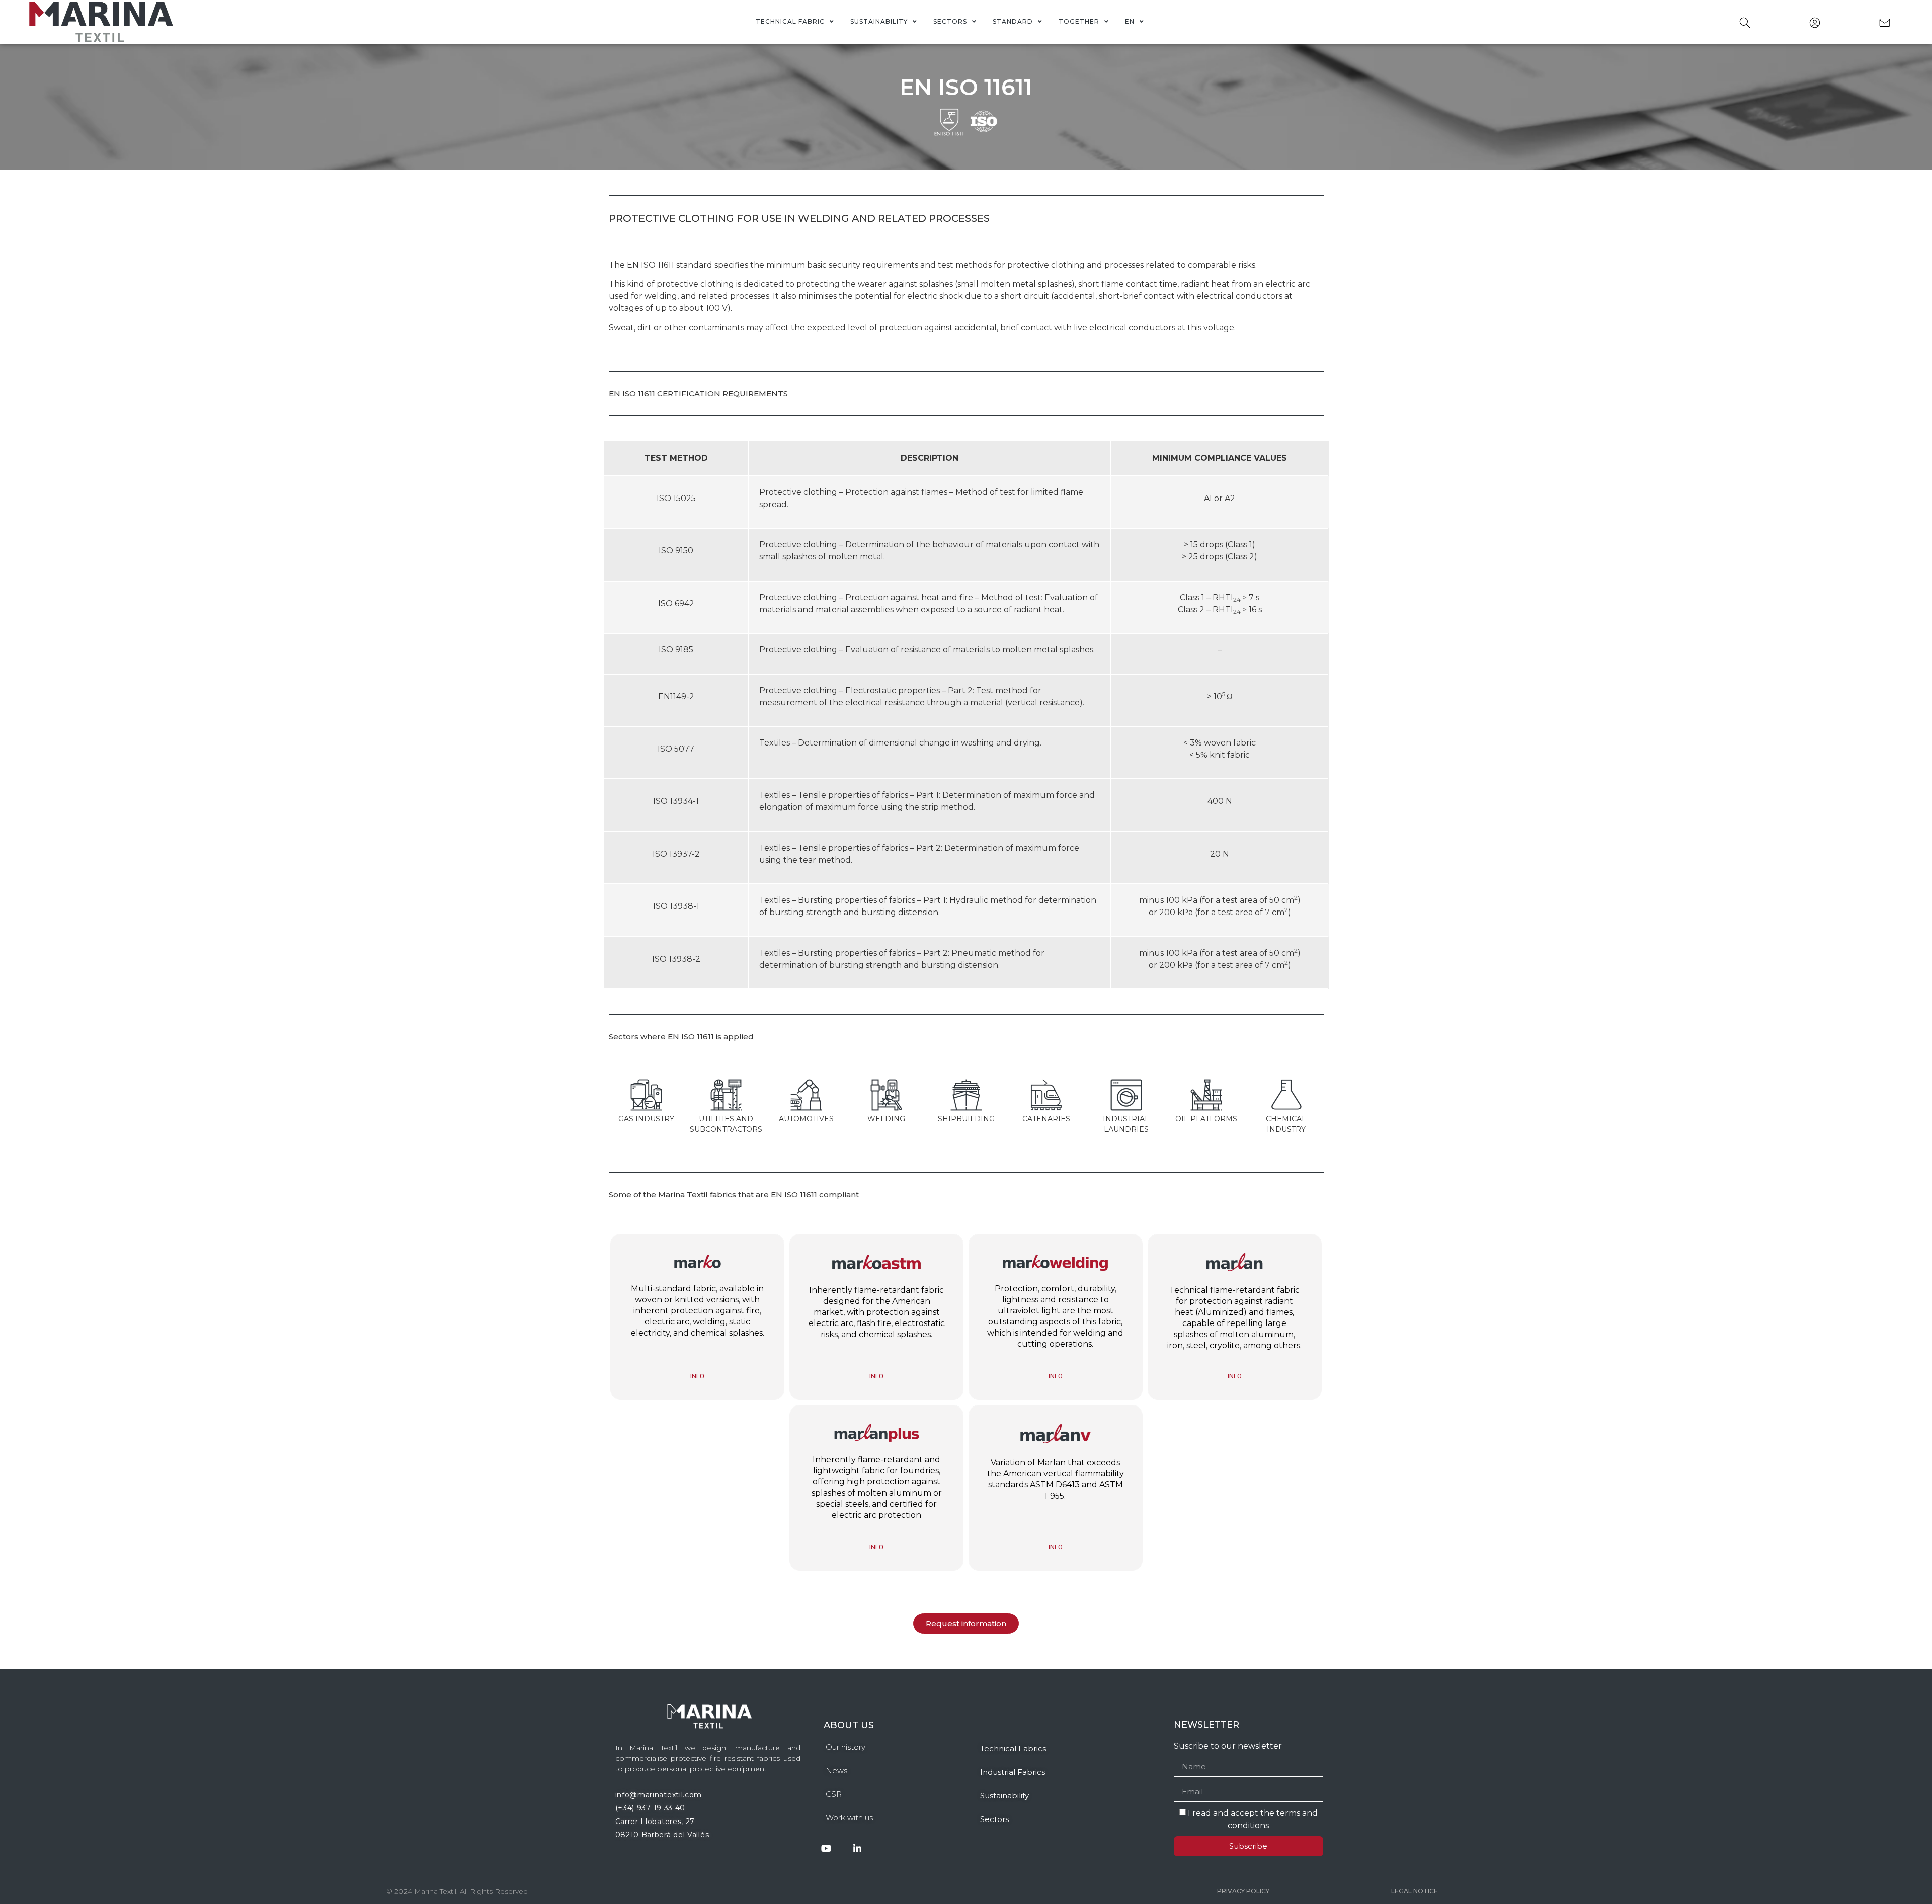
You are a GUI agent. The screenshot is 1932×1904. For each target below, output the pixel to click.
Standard (1013, 21)
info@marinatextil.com (659, 1795)
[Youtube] (826, 1848)
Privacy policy (1243, 1891)
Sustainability (879, 21)
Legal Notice (1415, 1891)
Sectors (950, 21)
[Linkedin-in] (858, 1848)
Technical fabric (790, 21)
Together (1079, 21)
